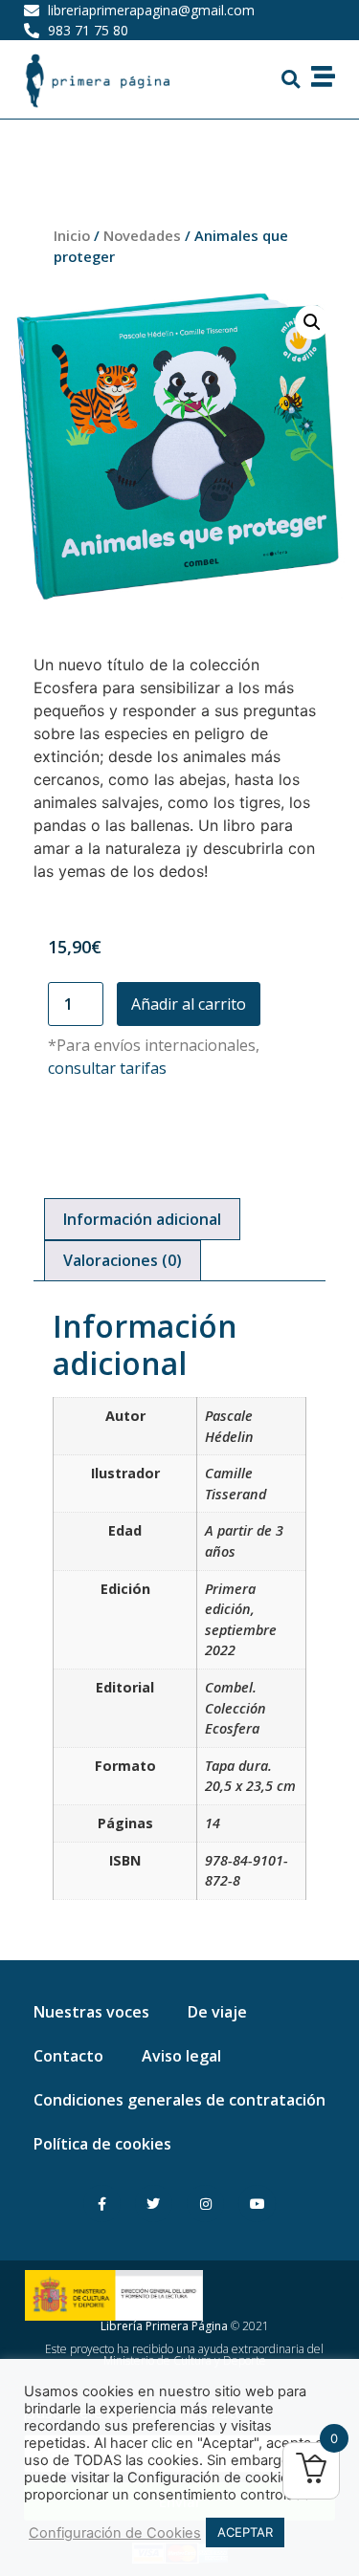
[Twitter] (154, 2204)
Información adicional (142, 1219)
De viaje (217, 2012)
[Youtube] (257, 2204)
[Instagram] (205, 2204)
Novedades (142, 235)
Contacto (68, 2056)
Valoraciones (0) (123, 1260)
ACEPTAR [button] (245, 2532)
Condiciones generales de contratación (179, 2100)
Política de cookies (102, 2144)
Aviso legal (181, 2056)
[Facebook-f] (102, 2204)
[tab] (142, 1219)
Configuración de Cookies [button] (115, 2533)
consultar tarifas (107, 1068)
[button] (290, 79)
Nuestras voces (91, 2012)
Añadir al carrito (189, 1004)
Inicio (72, 235)
